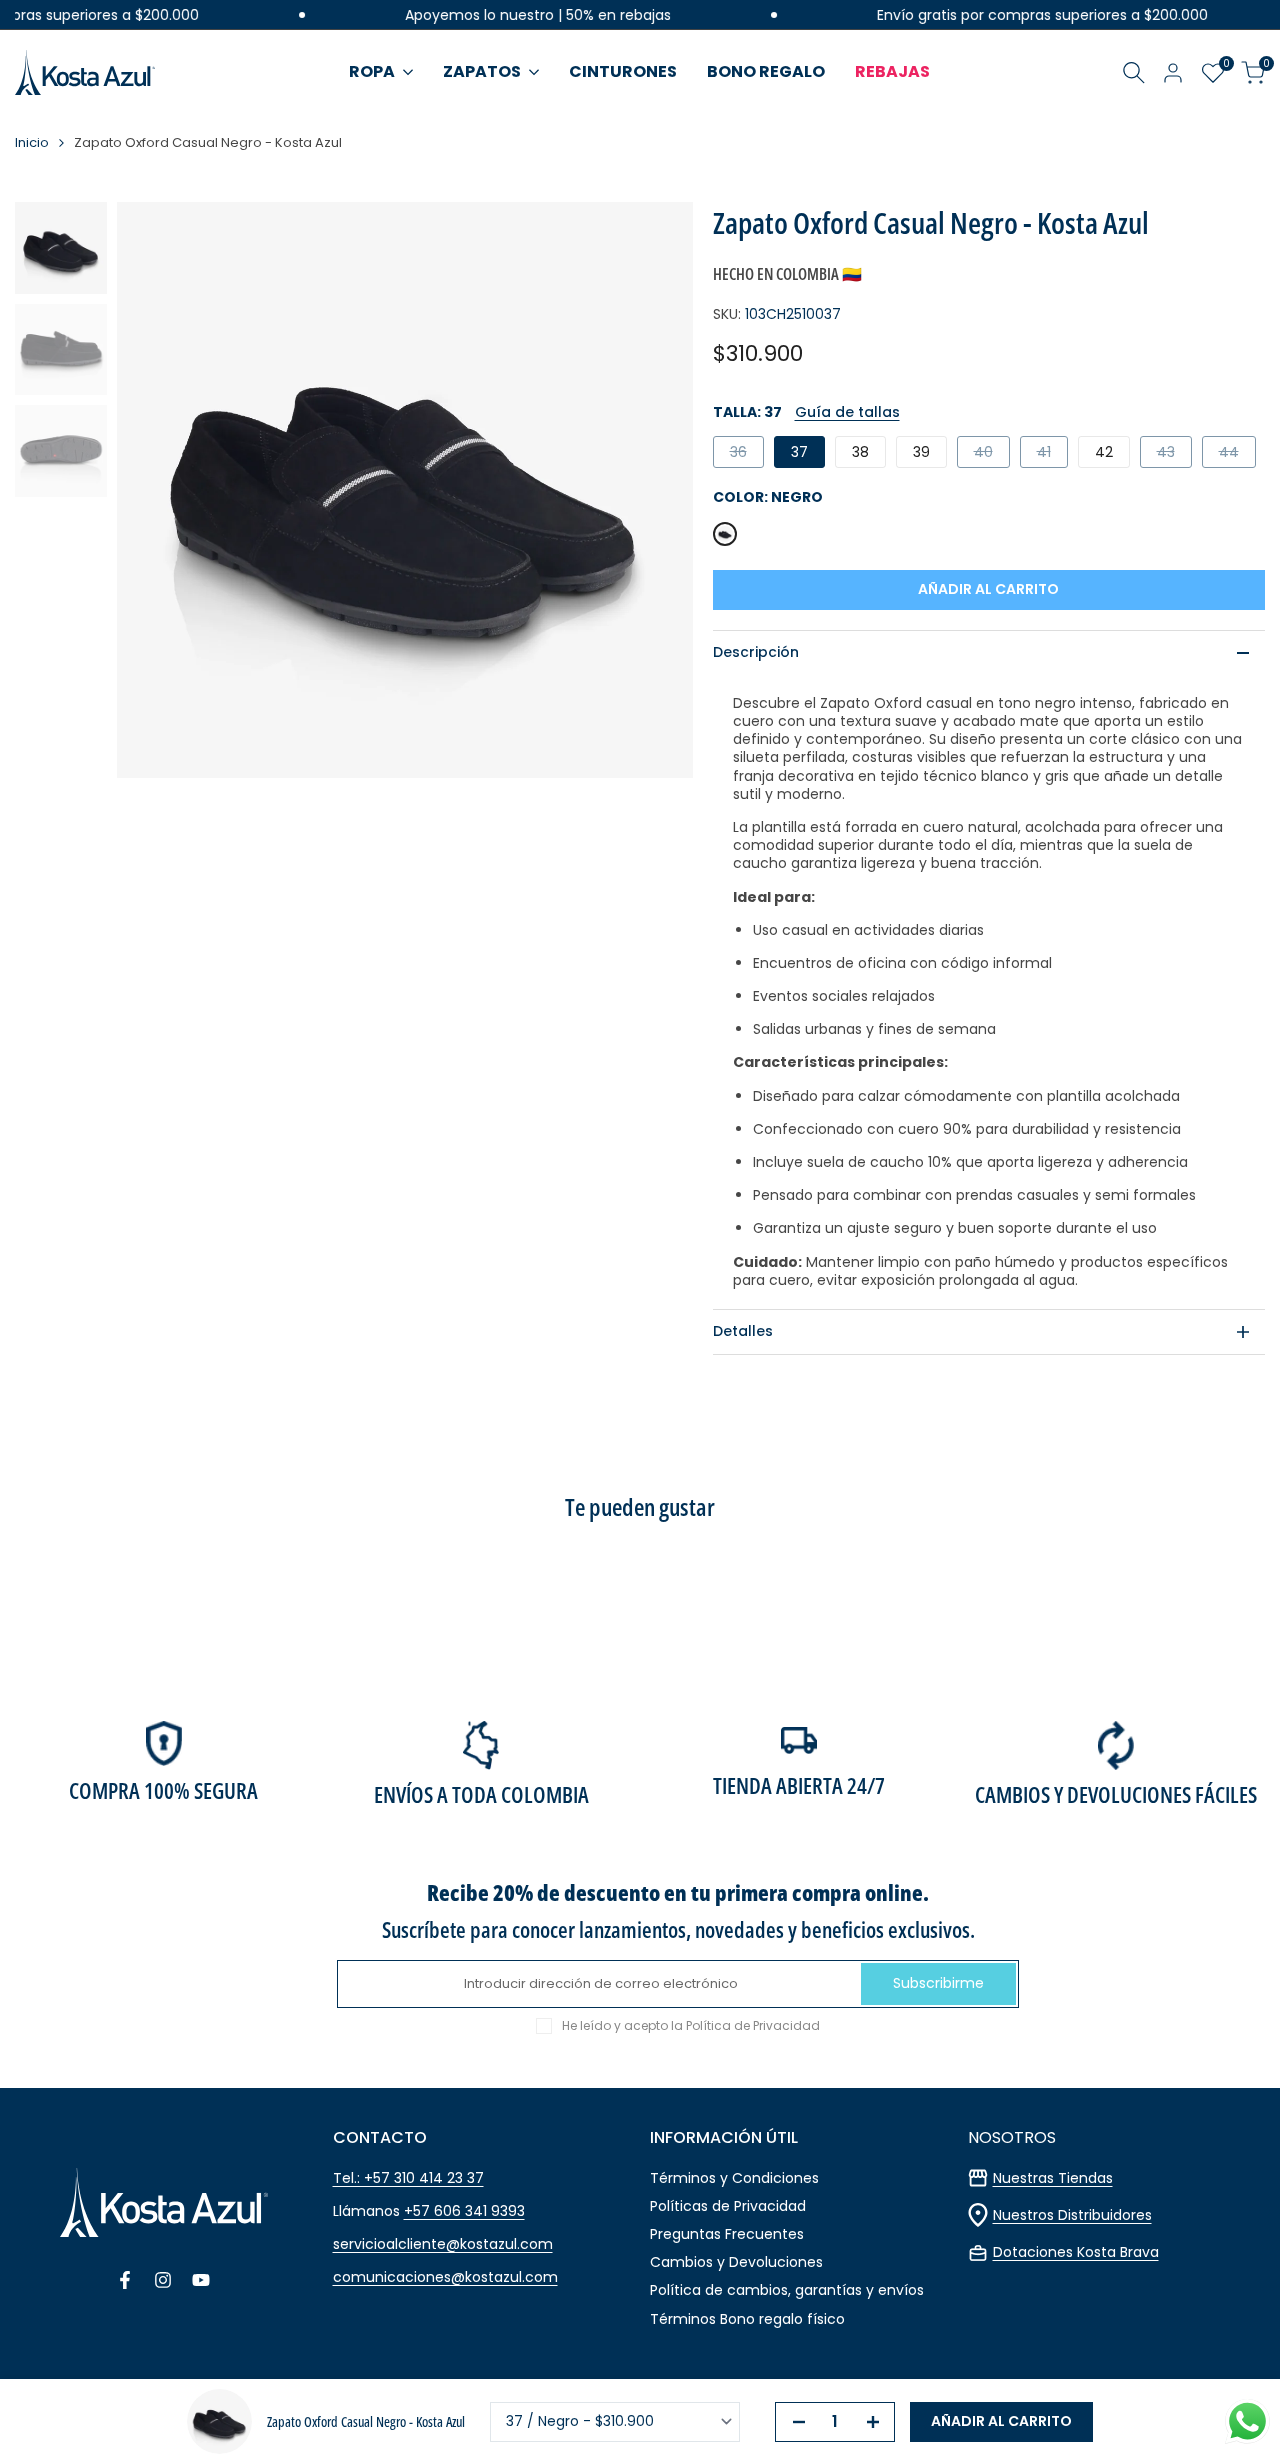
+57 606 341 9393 (464, 2211)
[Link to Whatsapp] (1247, 2421)
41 (1052, 454)
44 (1237, 454)
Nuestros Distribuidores (1072, 2215)
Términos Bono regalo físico (747, 2319)
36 (746, 454)
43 (1174, 454)
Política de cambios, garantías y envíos (787, 2290)
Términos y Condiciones (734, 2178)
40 (991, 454)
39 (921, 452)
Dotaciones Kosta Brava (1076, 2252)
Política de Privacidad (753, 2025)
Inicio (32, 143)
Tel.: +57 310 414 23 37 (408, 2178)
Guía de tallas (847, 412)
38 (860, 452)
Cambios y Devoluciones (736, 2262)
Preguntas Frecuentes (727, 2234)
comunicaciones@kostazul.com (445, 2277)
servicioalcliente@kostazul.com (443, 2244)
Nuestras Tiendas (1053, 2178)
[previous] (157, 490)
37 (799, 452)
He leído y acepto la (691, 2026)
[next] (653, 490)
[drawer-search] (1134, 72)
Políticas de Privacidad (728, 2206)
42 (1104, 452)
